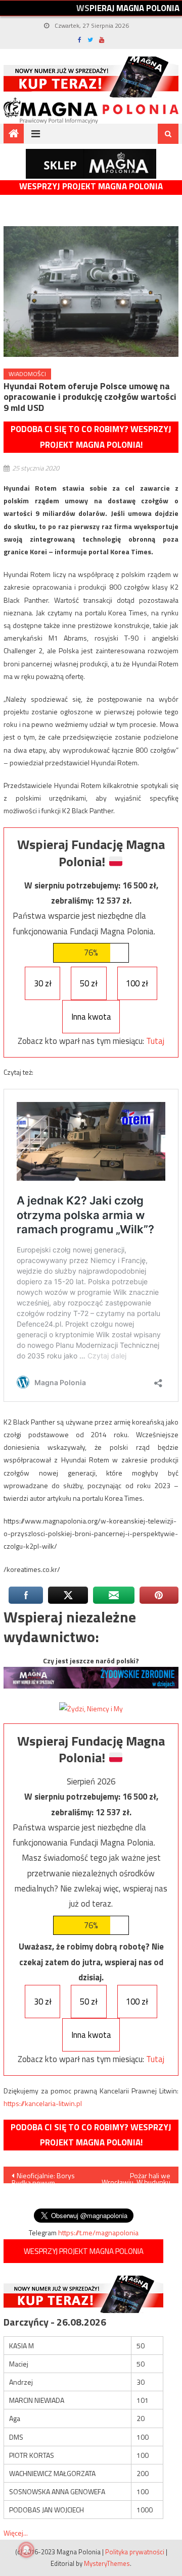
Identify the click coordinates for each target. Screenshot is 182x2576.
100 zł (137, 983)
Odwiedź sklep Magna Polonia (91, 164)
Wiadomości (27, 374)
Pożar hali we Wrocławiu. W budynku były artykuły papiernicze (136, 2177)
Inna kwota (91, 1017)
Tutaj (155, 1041)
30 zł (43, 983)
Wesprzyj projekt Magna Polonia (91, 187)
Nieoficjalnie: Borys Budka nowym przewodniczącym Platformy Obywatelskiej (43, 2177)
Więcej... (16, 2533)
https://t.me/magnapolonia (98, 2232)
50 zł (89, 983)
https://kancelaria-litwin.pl (43, 2103)
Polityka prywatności (135, 2552)
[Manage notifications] (26, 2550)
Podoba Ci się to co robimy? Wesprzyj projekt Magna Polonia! (91, 437)
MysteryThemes (107, 2563)
